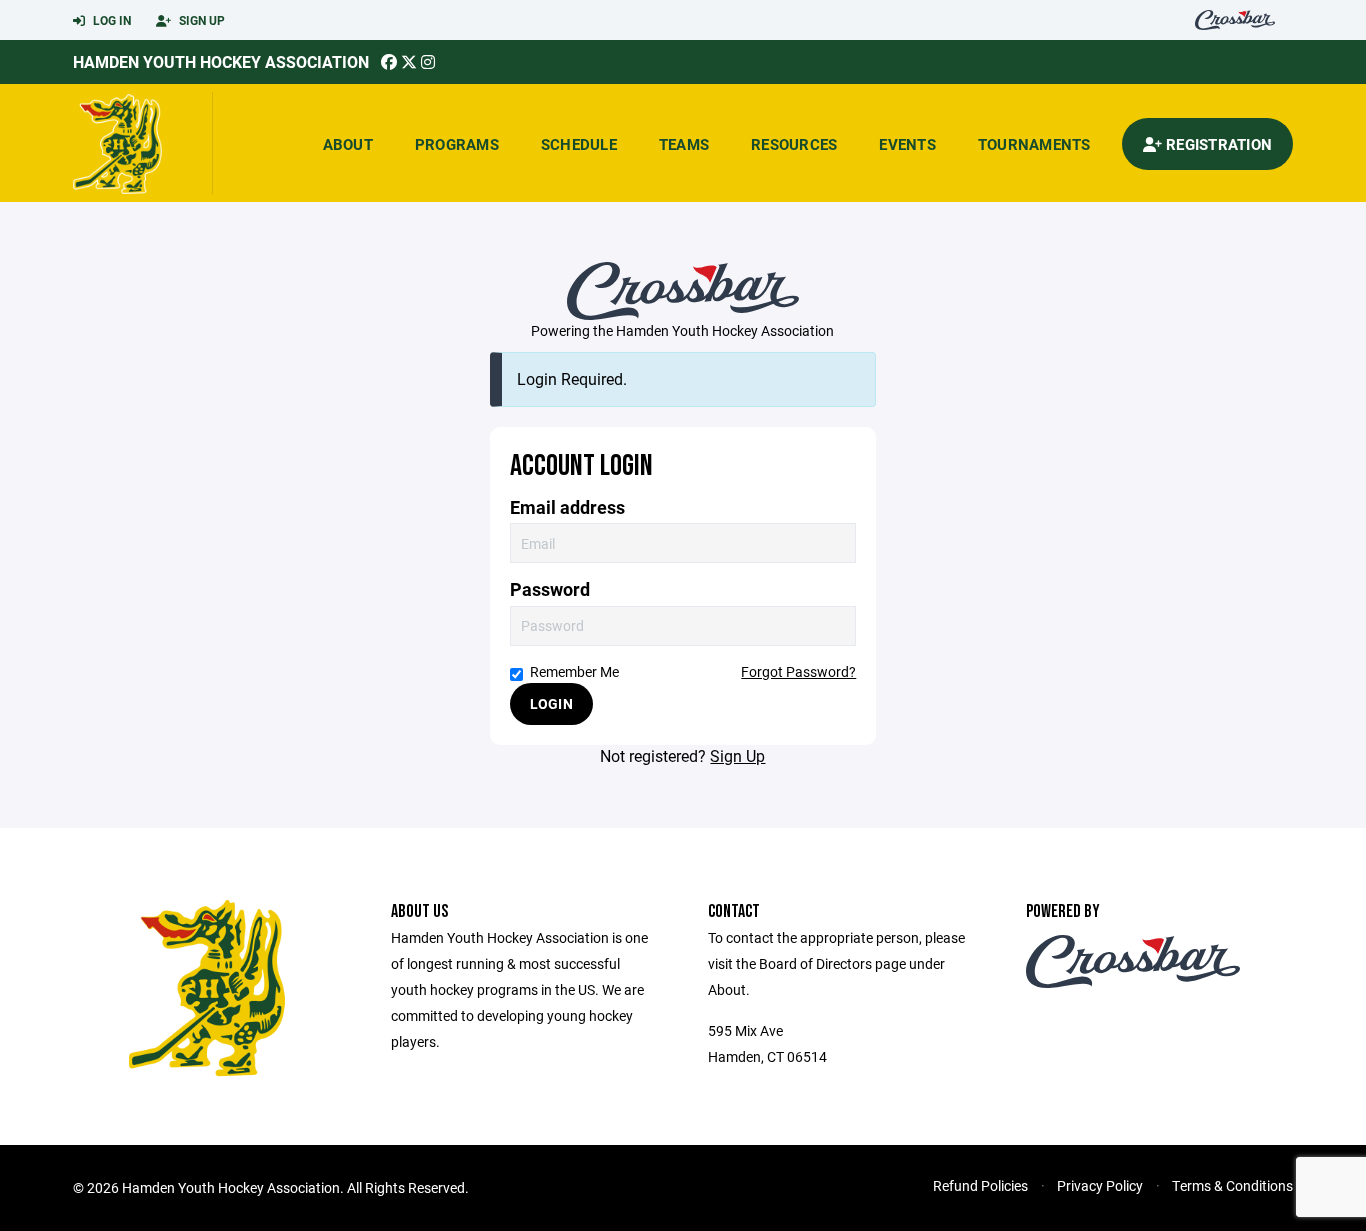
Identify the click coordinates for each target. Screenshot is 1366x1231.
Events (907, 144)
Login (551, 703)
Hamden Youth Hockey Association (221, 61)
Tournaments (1034, 144)
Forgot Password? (798, 671)
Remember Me (574, 671)
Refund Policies (980, 1185)
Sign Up (200, 20)
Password (550, 589)
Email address (567, 507)
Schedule (579, 144)
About (348, 144)
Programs (457, 144)
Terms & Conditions (1232, 1185)
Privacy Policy (1100, 1185)
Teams (684, 144)
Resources (794, 144)
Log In (110, 20)
